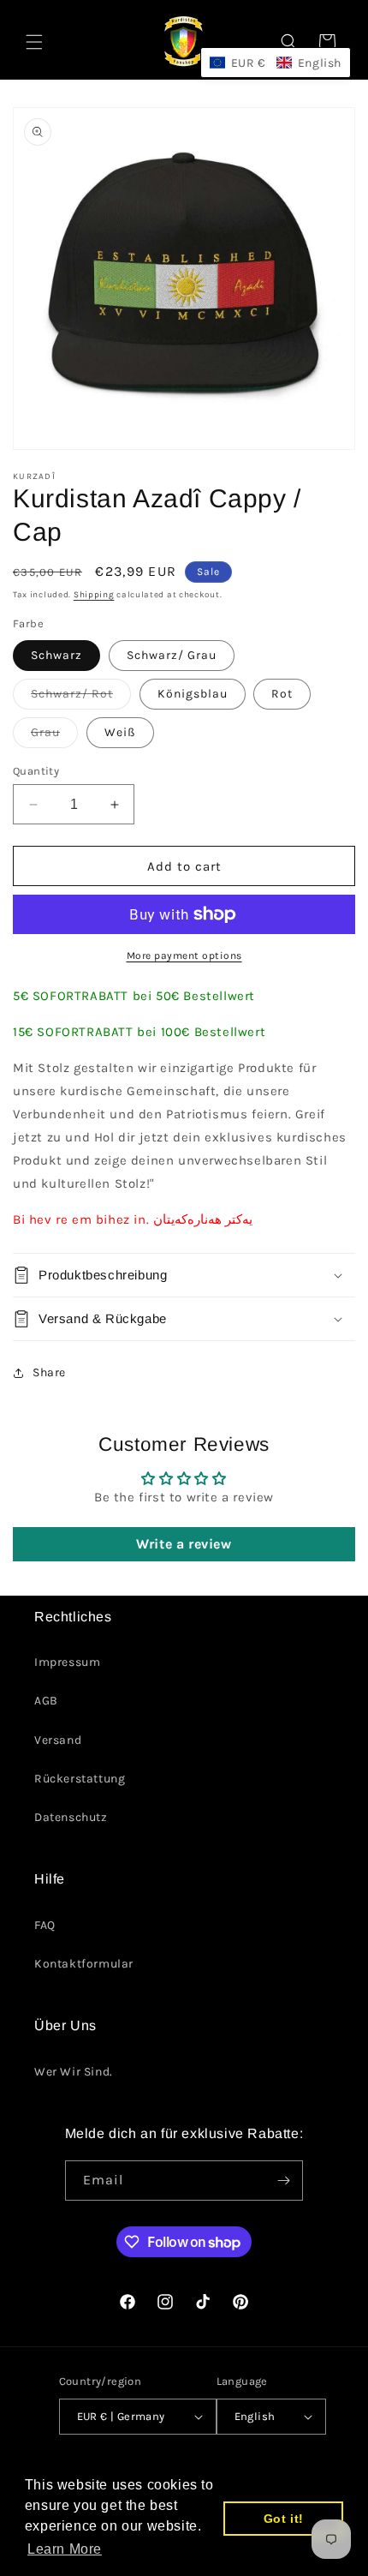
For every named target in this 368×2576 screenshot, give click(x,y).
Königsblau (193, 694)
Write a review (184, 1544)
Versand (58, 1740)
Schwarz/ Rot (81, 698)
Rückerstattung (80, 1779)
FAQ (45, 1925)
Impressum (67, 1662)
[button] (34, 42)
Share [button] (49, 1372)
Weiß (120, 732)
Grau (54, 736)
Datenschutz (71, 1817)
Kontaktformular (84, 1964)
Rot (282, 694)
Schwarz (56, 655)
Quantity (36, 771)
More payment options (184, 956)
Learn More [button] (65, 2549)
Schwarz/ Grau (172, 655)
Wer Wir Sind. (74, 2072)
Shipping (94, 595)
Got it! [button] (284, 2519)
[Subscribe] (283, 2181)
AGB (46, 1701)
